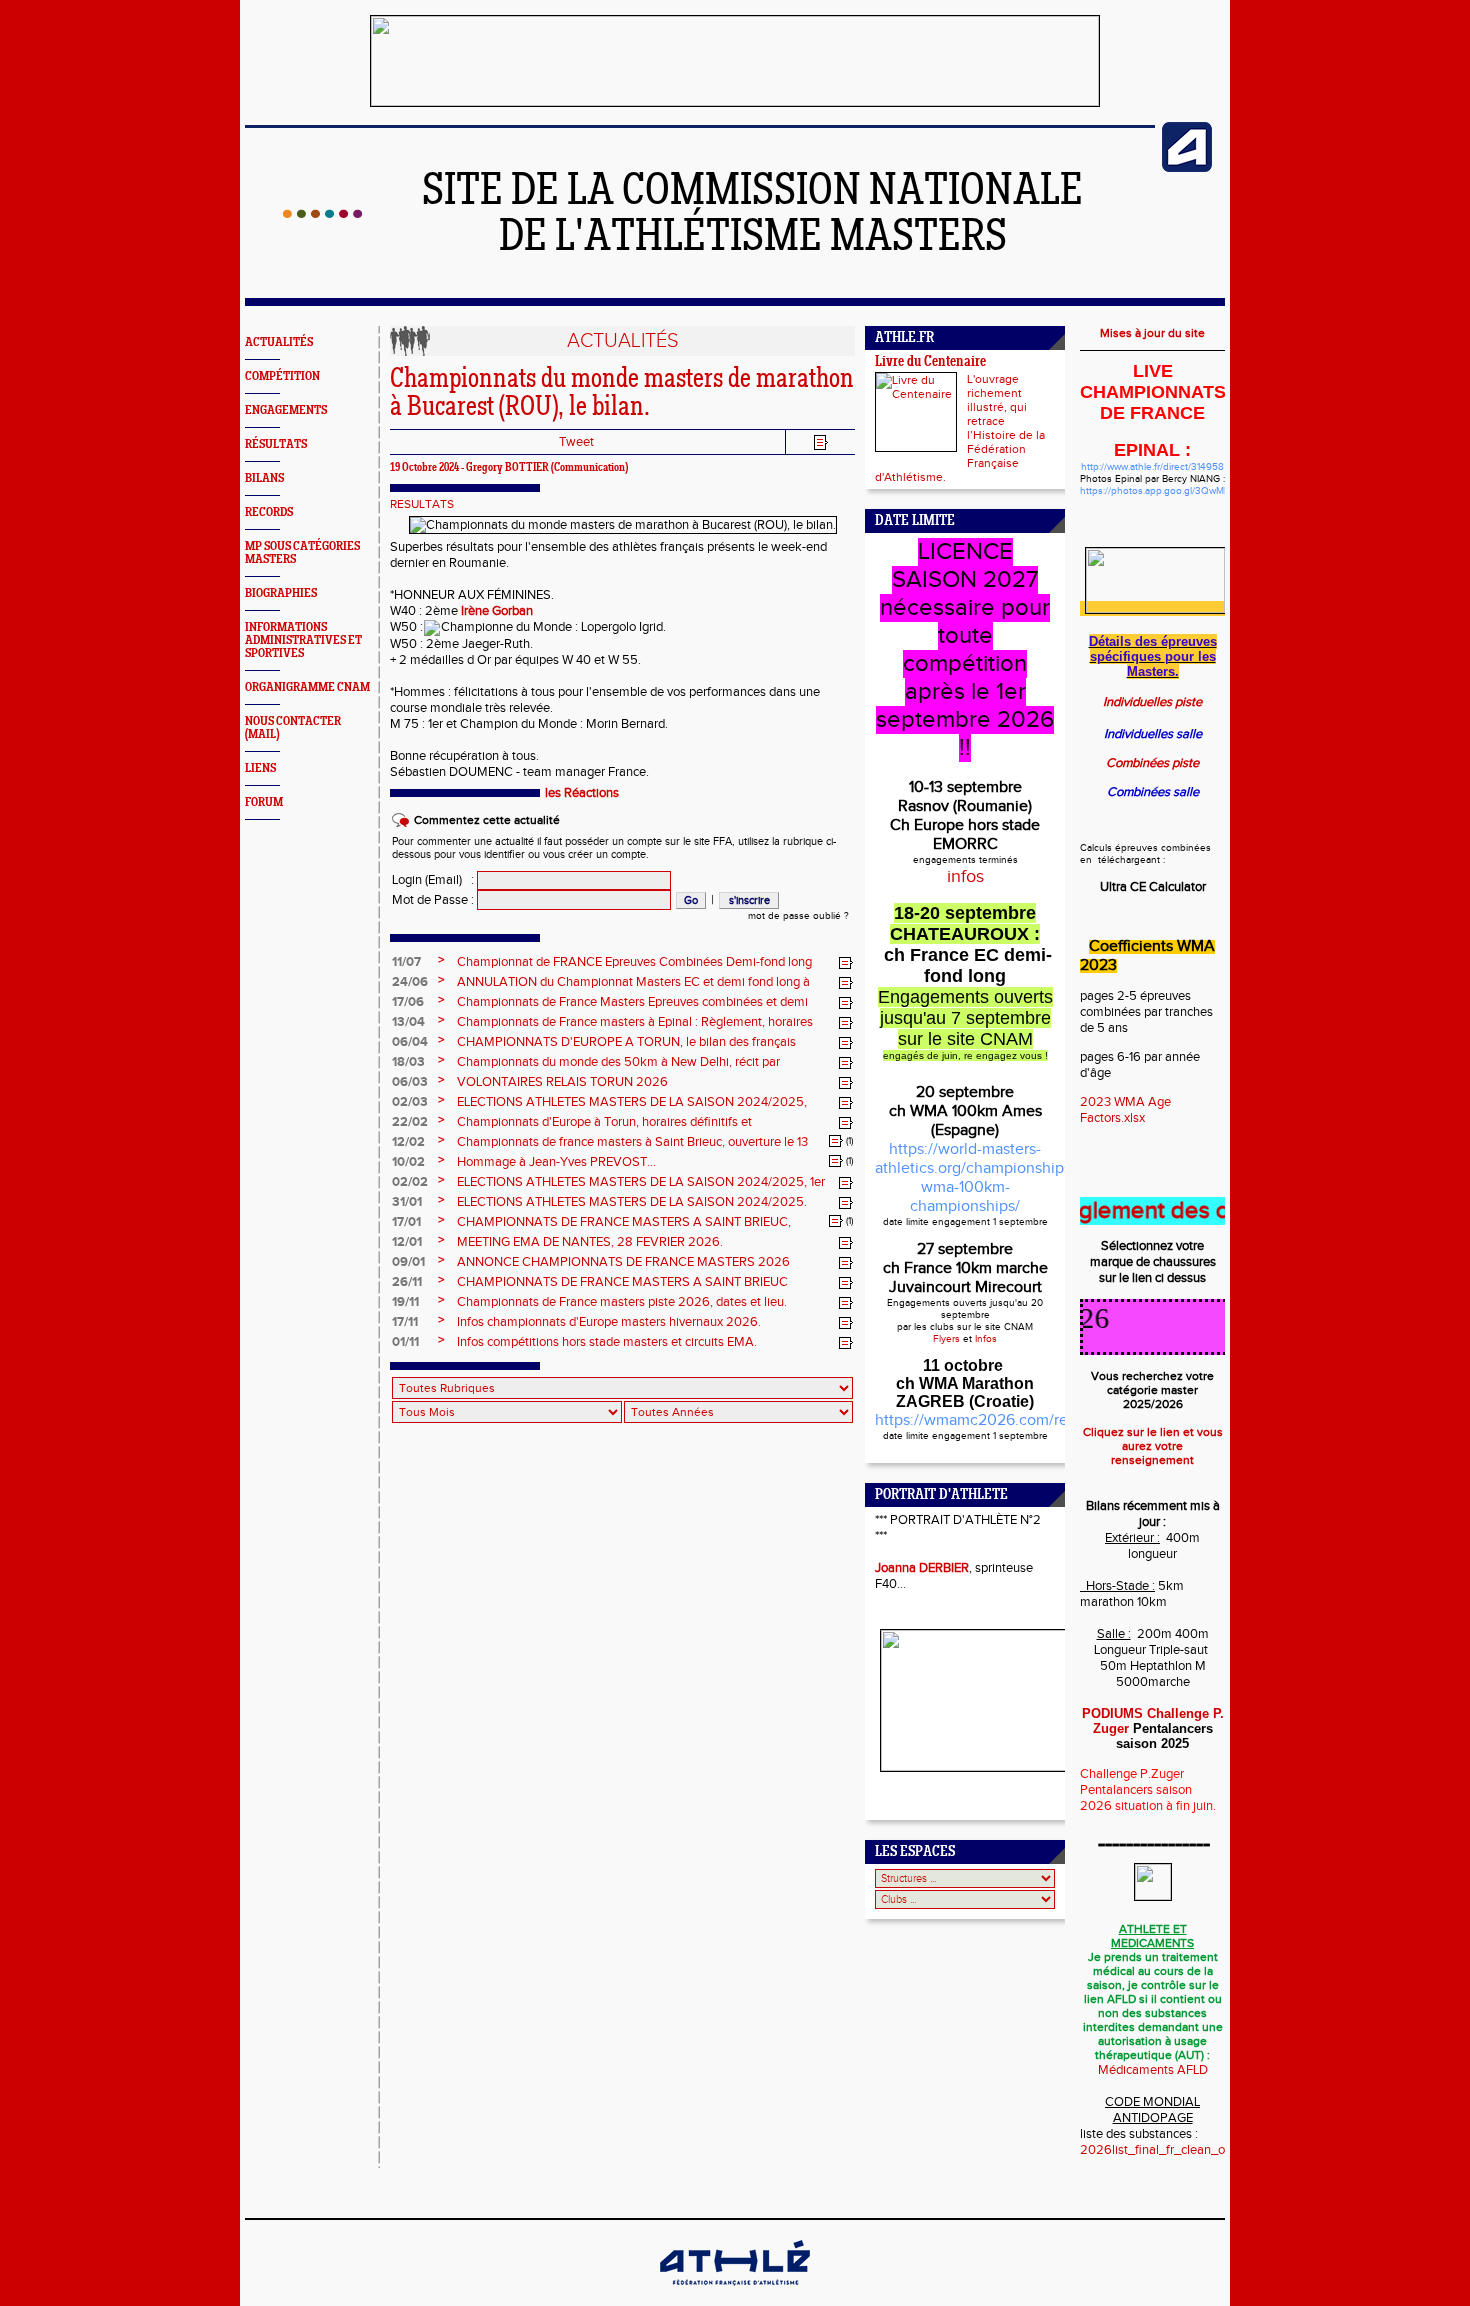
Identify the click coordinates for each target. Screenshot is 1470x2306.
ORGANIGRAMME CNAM (307, 687)
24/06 (410, 982)
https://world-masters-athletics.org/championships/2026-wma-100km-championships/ (996, 1178)
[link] (497, 611)
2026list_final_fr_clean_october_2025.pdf (1200, 2150)
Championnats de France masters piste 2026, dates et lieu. (622, 1302)
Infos (986, 1339)
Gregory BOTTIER (507, 468)
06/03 (410, 1082)
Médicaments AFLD (1153, 2070)
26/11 (407, 1282)
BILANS (264, 478)
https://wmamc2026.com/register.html (1008, 1420)
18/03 (408, 1062)
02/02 (410, 1182)
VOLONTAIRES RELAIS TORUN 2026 (562, 1082)
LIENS (260, 768)
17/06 (408, 1002)
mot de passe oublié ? (798, 916)
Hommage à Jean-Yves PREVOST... (556, 1162)
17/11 (405, 1322)
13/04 (408, 1022)
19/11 (405, 1302)
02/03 (410, 1102)
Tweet (576, 442)
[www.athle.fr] (1187, 168)
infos (965, 876)
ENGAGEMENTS (286, 410)
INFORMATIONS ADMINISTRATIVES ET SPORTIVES (303, 640)
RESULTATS (422, 504)
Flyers (946, 1339)
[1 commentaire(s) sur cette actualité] (836, 1141)
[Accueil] (322, 214)
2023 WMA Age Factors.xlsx (1125, 1110)
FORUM (264, 802)
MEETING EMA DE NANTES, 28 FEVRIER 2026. (590, 1242)
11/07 (406, 962)
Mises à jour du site (1152, 333)
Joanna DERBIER (922, 1568)
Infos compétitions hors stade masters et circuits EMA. (607, 1342)
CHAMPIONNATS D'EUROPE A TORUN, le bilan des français (626, 1042)
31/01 (407, 1202)
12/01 (407, 1242)
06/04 (410, 1042)
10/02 (408, 1162)
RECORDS (269, 512)
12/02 (408, 1142)
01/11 (405, 1342)
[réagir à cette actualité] (846, 963)
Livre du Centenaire (930, 362)
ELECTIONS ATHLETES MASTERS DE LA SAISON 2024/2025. (632, 1202)
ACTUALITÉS (279, 342)
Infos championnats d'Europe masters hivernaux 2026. (609, 1322)
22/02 (410, 1122)
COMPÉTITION (282, 376)
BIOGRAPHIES (281, 593)
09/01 (408, 1262)
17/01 (406, 1222)
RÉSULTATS (276, 444)
